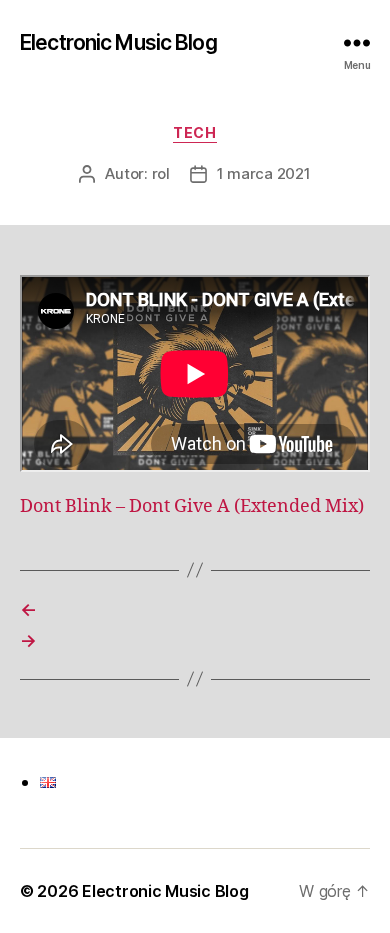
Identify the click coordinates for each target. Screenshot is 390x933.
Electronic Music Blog (118, 42)
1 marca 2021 (264, 173)
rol (161, 173)
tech (194, 132)
